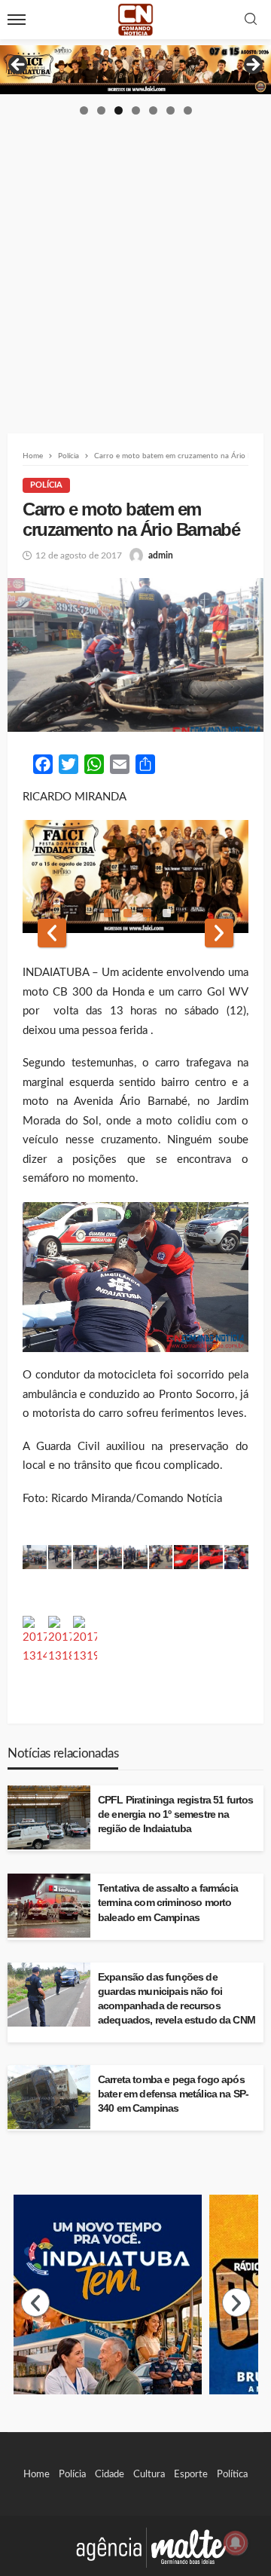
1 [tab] (84, 110)
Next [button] (252, 66)
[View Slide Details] (135, 70)
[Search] (251, 20)
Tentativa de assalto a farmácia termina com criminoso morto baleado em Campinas (168, 1903)
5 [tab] (153, 110)
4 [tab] (136, 110)
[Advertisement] (135, 260)
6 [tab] (171, 110)
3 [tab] (119, 110)
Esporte (191, 2474)
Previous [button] (19, 66)
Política (232, 2474)
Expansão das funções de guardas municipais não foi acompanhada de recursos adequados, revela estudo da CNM (177, 1999)
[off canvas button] (17, 20)
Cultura (149, 2474)
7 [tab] (188, 110)
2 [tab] (101, 110)
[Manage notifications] (236, 2543)
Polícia (46, 485)
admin (161, 555)
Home (37, 2474)
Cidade (110, 2474)
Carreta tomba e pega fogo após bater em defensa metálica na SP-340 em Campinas (173, 2094)
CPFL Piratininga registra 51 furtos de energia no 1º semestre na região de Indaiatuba (176, 1814)
